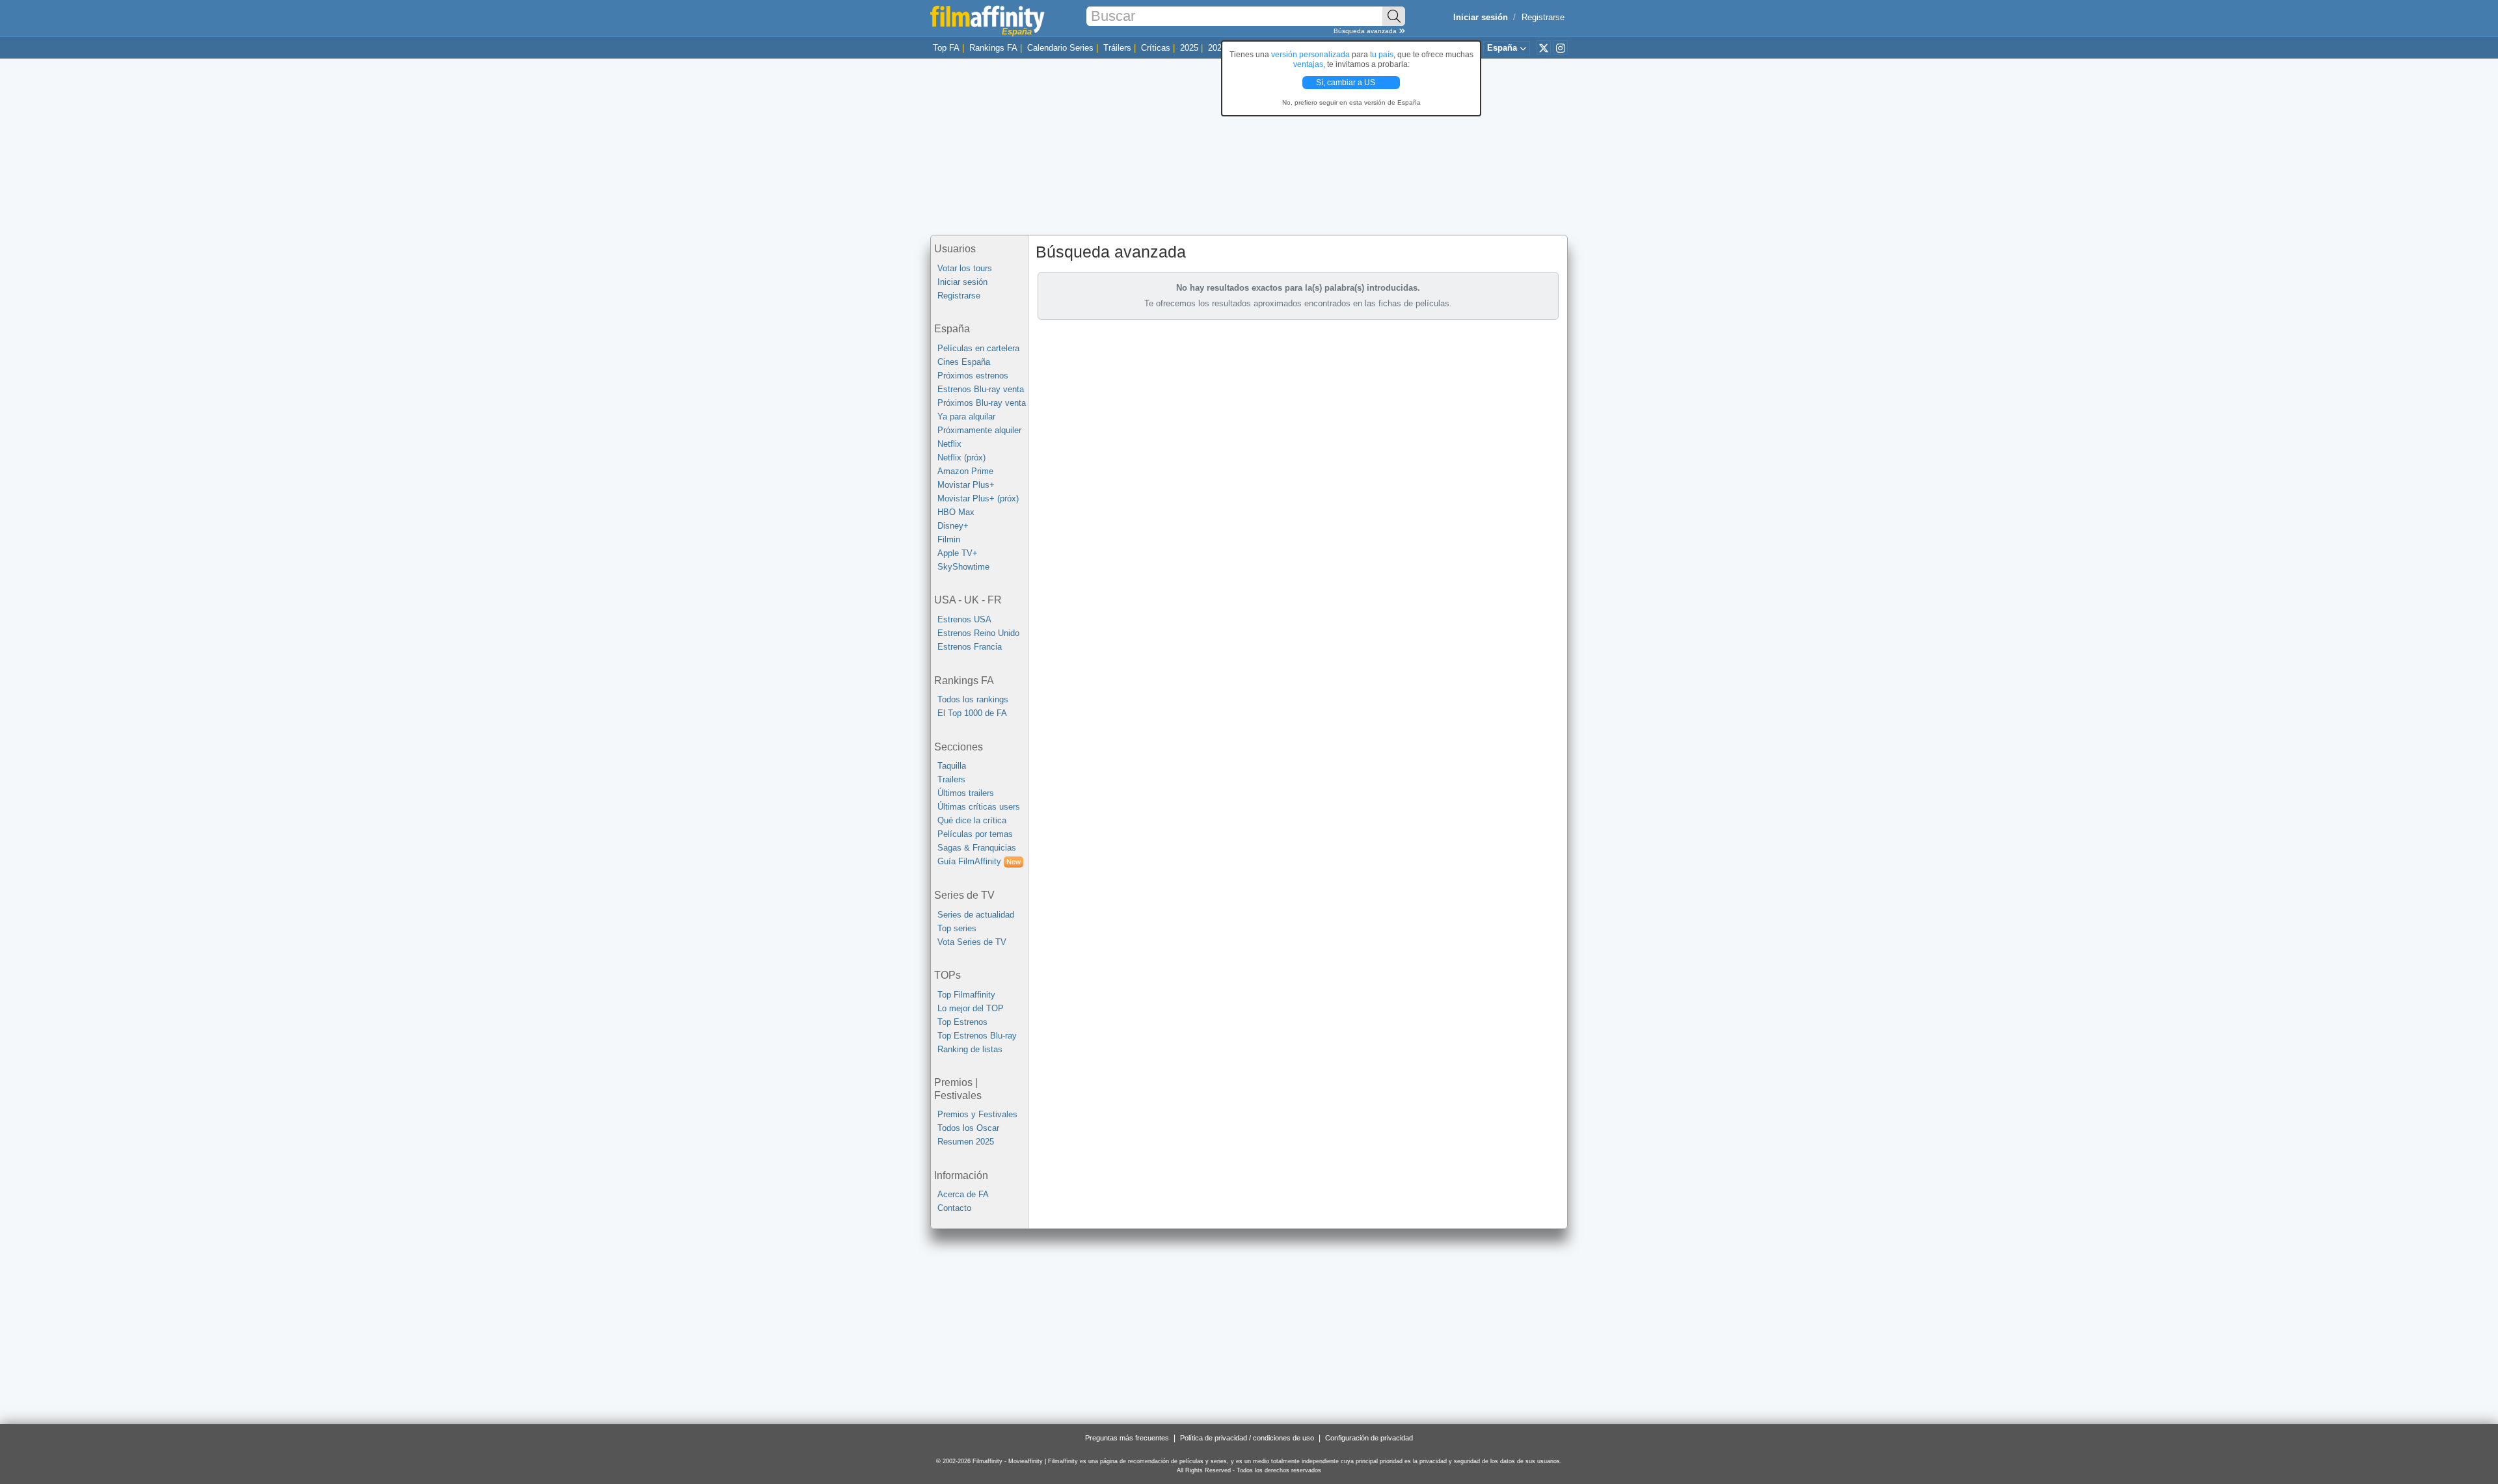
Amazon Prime (965, 471)
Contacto (954, 1208)
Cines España (964, 362)
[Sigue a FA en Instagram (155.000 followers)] (1561, 47)
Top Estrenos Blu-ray (977, 1036)
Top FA (946, 48)
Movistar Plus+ (966, 485)
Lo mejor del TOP (971, 1008)
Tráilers (1117, 48)
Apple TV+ (958, 553)
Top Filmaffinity (966, 995)
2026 (1217, 48)
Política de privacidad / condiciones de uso (1247, 1438)
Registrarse (1543, 17)
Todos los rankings (973, 699)
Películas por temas (975, 834)
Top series (957, 928)
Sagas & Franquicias (977, 848)
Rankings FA (993, 48)
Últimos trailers (966, 793)
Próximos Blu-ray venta (982, 403)
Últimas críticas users (979, 807)
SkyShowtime (963, 567)
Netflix (949, 444)
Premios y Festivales (977, 1114)
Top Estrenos (962, 1022)
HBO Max (956, 512)
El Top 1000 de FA (972, 713)
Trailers (951, 779)
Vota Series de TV (972, 942)
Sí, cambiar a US (1347, 83)
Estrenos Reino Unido (978, 633)
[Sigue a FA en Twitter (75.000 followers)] (1544, 47)
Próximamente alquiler (979, 430)
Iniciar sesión (962, 282)
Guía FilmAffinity (979, 861)
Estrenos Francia (970, 647)
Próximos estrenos (973, 376)
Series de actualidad (976, 915)
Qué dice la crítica (972, 820)
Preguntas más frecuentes (1127, 1438)
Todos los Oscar (968, 1128)
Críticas (1156, 48)
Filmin (949, 539)
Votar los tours (965, 268)
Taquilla (952, 766)
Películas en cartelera (978, 348)
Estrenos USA (964, 619)
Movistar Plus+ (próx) (978, 498)
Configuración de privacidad (1369, 1438)
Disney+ (953, 526)
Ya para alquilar (966, 417)
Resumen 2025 (966, 1142)
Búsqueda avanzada (1366, 31)
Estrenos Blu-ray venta (981, 389)
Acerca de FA (963, 1194)
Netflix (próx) (961, 457)
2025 (1189, 48)
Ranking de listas (970, 1049)
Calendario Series (1060, 48)
